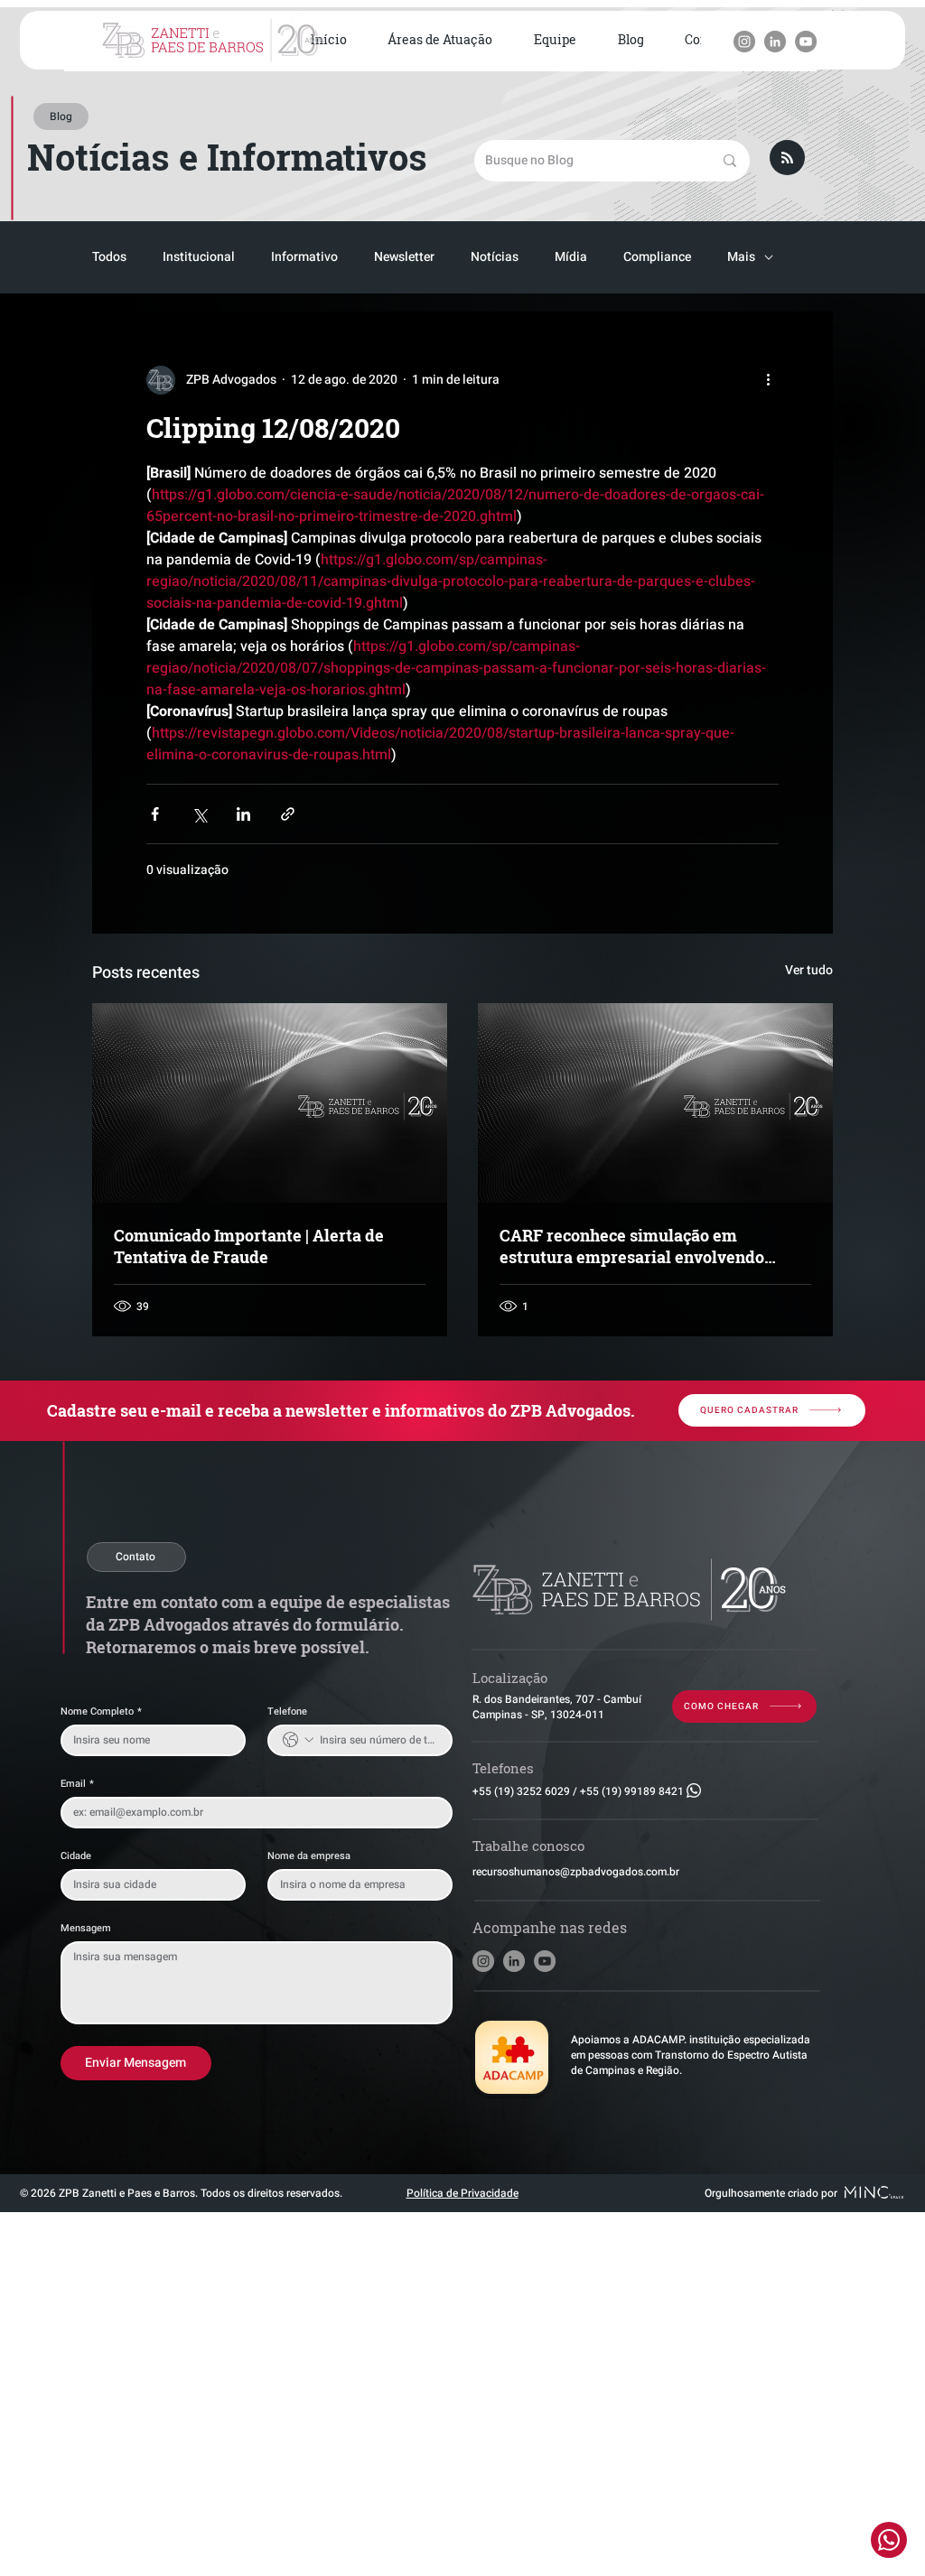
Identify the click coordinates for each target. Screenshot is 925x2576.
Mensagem (86, 1928)
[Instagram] (744, 42)
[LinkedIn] (775, 42)
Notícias (495, 257)
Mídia (571, 257)
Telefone (287, 1711)
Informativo (304, 257)
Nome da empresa (309, 1856)
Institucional (199, 257)
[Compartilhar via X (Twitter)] (199, 814)
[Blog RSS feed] (787, 158)
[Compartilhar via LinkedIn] (243, 814)
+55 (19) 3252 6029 (521, 1791)
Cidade (76, 1856)
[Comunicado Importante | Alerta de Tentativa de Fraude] (270, 1103)
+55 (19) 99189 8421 (632, 1791)
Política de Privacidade (462, 2193)
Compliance (657, 257)
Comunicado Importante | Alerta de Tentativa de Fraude (249, 1246)
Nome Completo (101, 1711)
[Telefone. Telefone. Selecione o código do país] (298, 1740)
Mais (741, 257)
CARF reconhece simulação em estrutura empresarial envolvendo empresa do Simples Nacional (632, 1246)
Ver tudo (809, 970)
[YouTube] (806, 42)
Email (77, 1784)
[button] (441, 41)
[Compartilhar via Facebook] (155, 814)
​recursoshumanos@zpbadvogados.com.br (576, 1872)
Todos (109, 257)
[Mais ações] (768, 380)
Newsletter (404, 257)
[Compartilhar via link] (288, 814)
